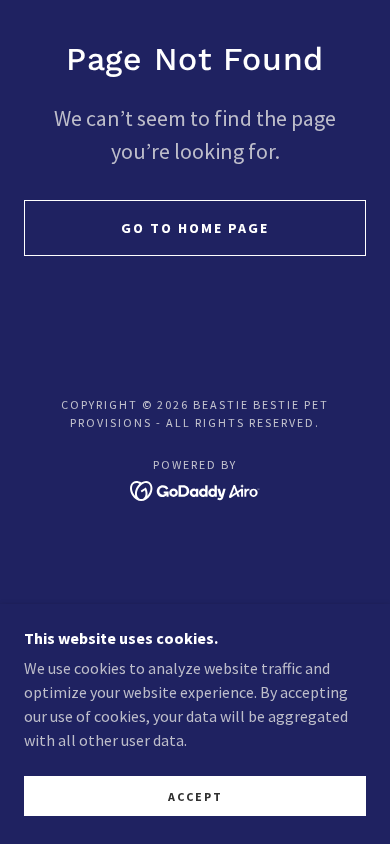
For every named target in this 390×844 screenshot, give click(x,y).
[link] (195, 488)
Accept (195, 796)
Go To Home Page (195, 228)
